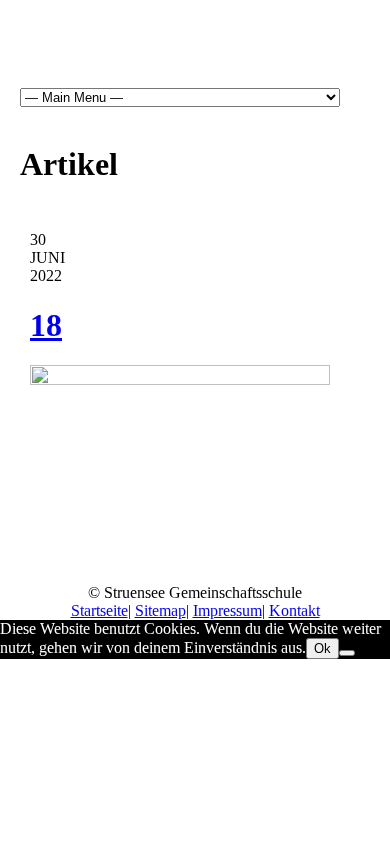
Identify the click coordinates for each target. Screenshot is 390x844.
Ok (322, 648)
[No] (347, 653)
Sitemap (160, 610)
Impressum (227, 610)
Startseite (99, 610)
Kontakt (294, 610)
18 (46, 325)
